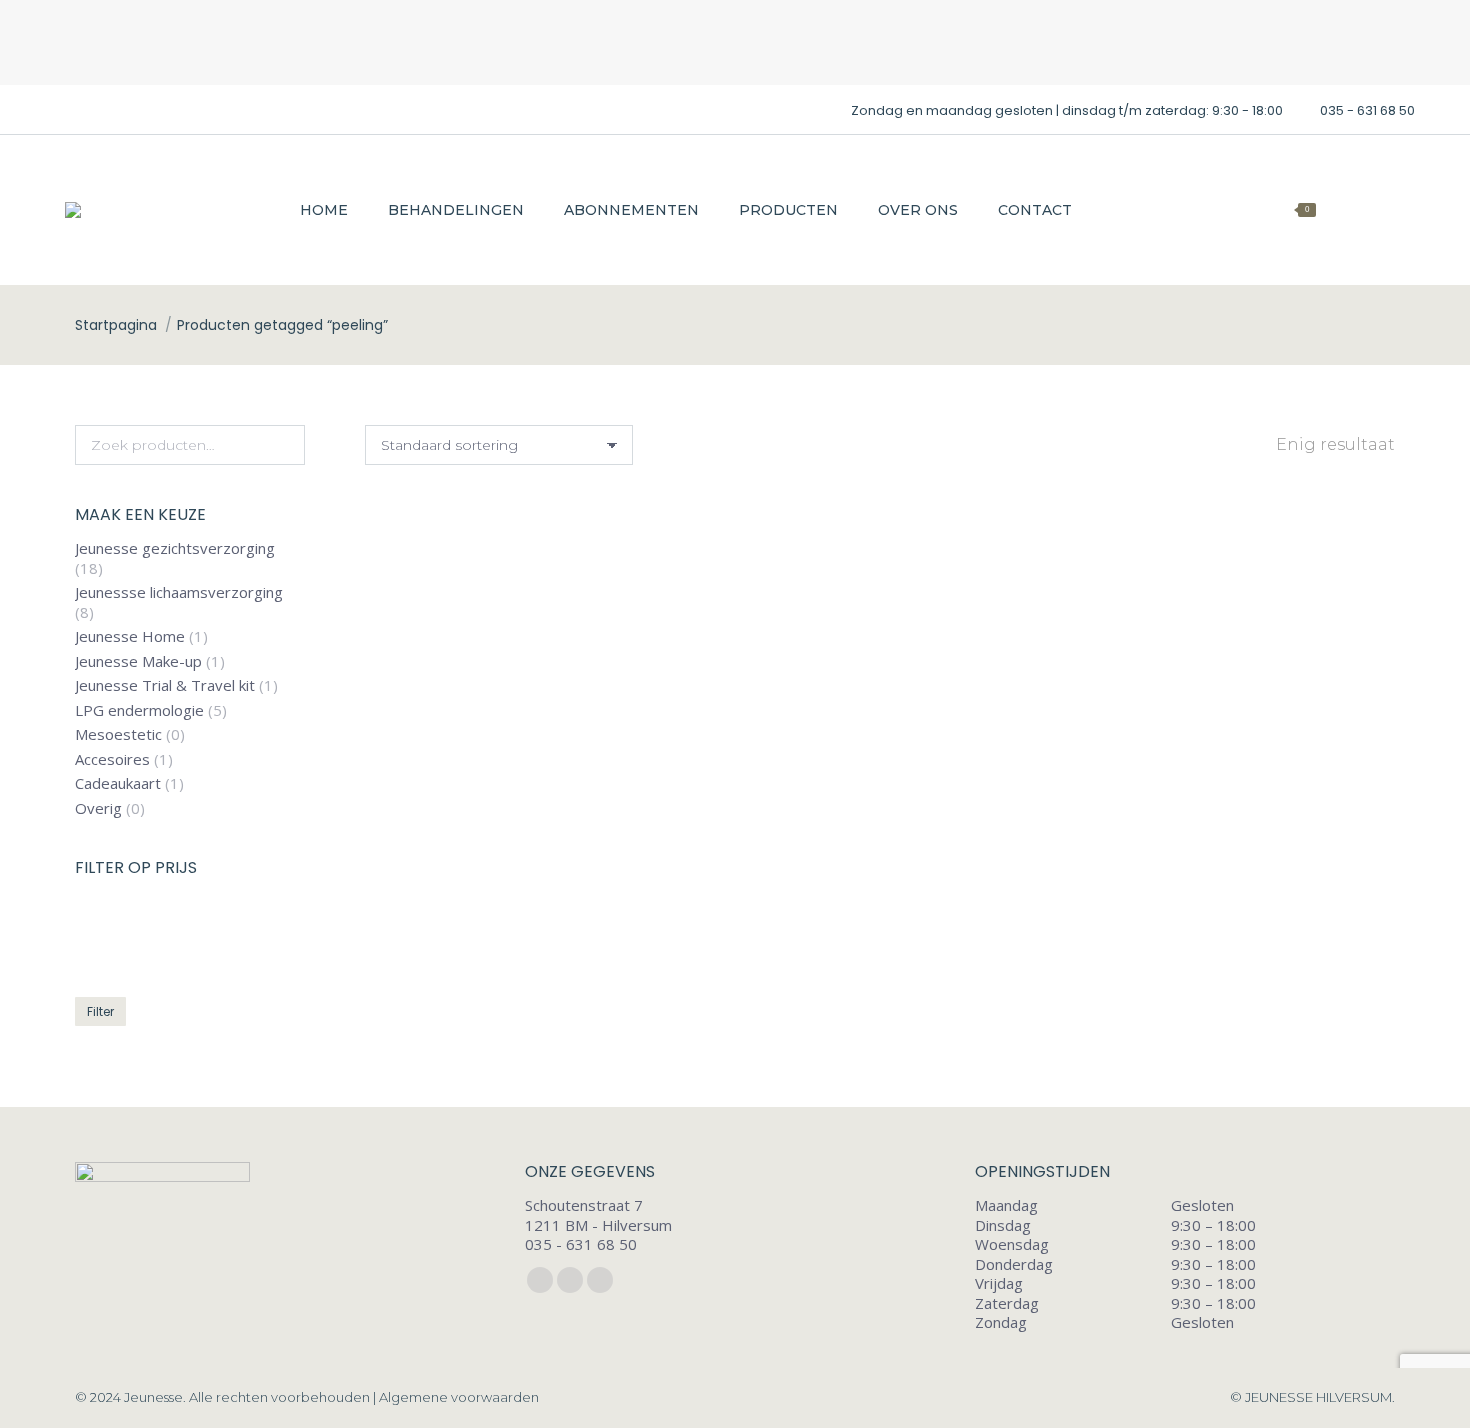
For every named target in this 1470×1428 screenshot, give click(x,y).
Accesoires (112, 759)
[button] (662, 793)
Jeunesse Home (130, 637)
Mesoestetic (118, 735)
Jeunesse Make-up (138, 661)
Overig (98, 808)
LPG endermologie (139, 710)
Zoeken (284, 445)
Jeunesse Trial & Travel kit (165, 686)
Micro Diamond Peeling (526, 848)
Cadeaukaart (118, 784)
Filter (100, 1012)
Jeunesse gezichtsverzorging (175, 549)
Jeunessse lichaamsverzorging (179, 593)
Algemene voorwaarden (459, 1397)
